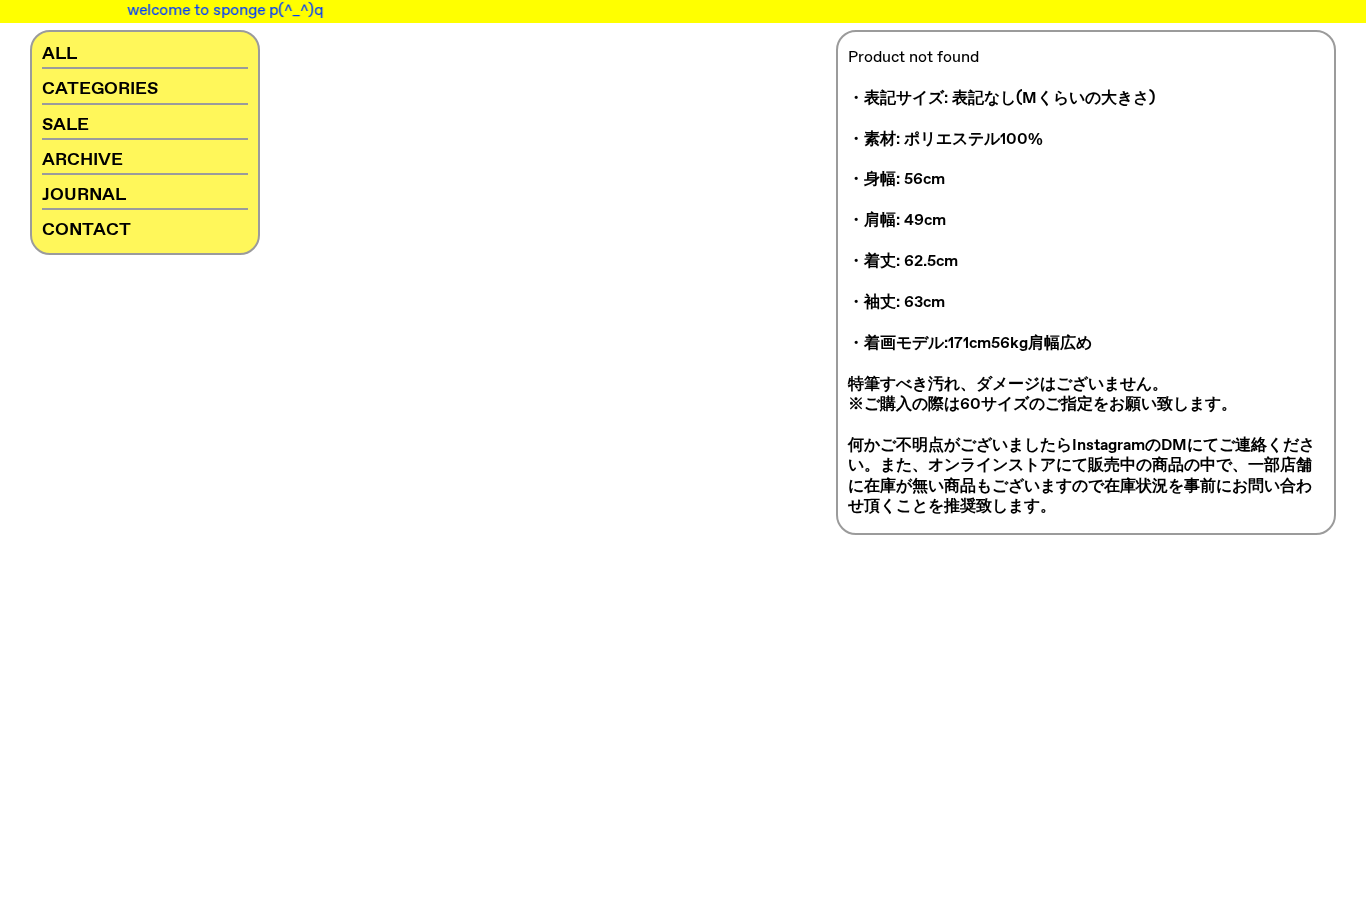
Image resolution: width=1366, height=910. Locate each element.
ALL (59, 54)
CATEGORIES (100, 89)
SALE (65, 125)
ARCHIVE (82, 160)
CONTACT (86, 230)
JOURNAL (84, 195)
